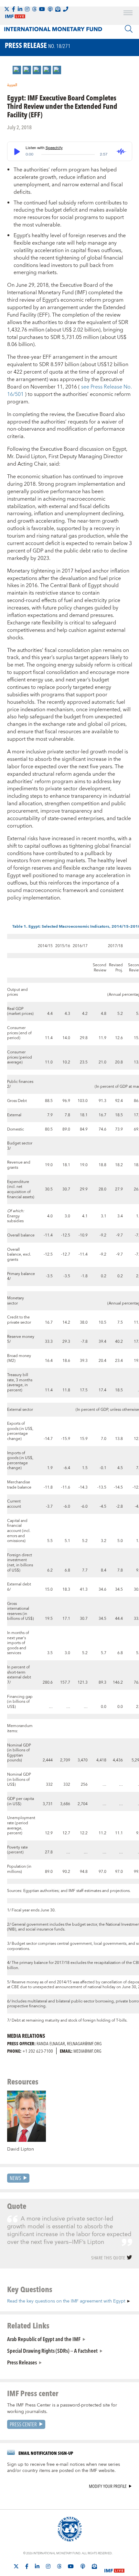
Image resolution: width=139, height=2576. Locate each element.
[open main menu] (128, 14)
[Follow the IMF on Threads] (34, 9)
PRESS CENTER (23, 2424)
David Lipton (21, 2149)
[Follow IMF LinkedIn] (20, 9)
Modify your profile (108, 2486)
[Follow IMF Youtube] (42, 9)
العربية (12, 85)
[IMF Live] (114, 2567)
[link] (17, 70)
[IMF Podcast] (50, 9)
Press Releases (22, 2362)
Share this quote (108, 2258)
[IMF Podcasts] (83, 2566)
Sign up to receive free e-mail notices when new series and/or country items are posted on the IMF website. (64, 2468)
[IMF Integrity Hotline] (66, 9)
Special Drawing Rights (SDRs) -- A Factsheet (52, 2350)
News (15, 2178)
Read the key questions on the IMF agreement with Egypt (66, 2301)
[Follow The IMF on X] (7, 9)
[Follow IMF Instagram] (27, 9)
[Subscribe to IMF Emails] (58, 9)
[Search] (129, 29)
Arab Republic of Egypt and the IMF (44, 2339)
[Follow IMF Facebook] (14, 9)
